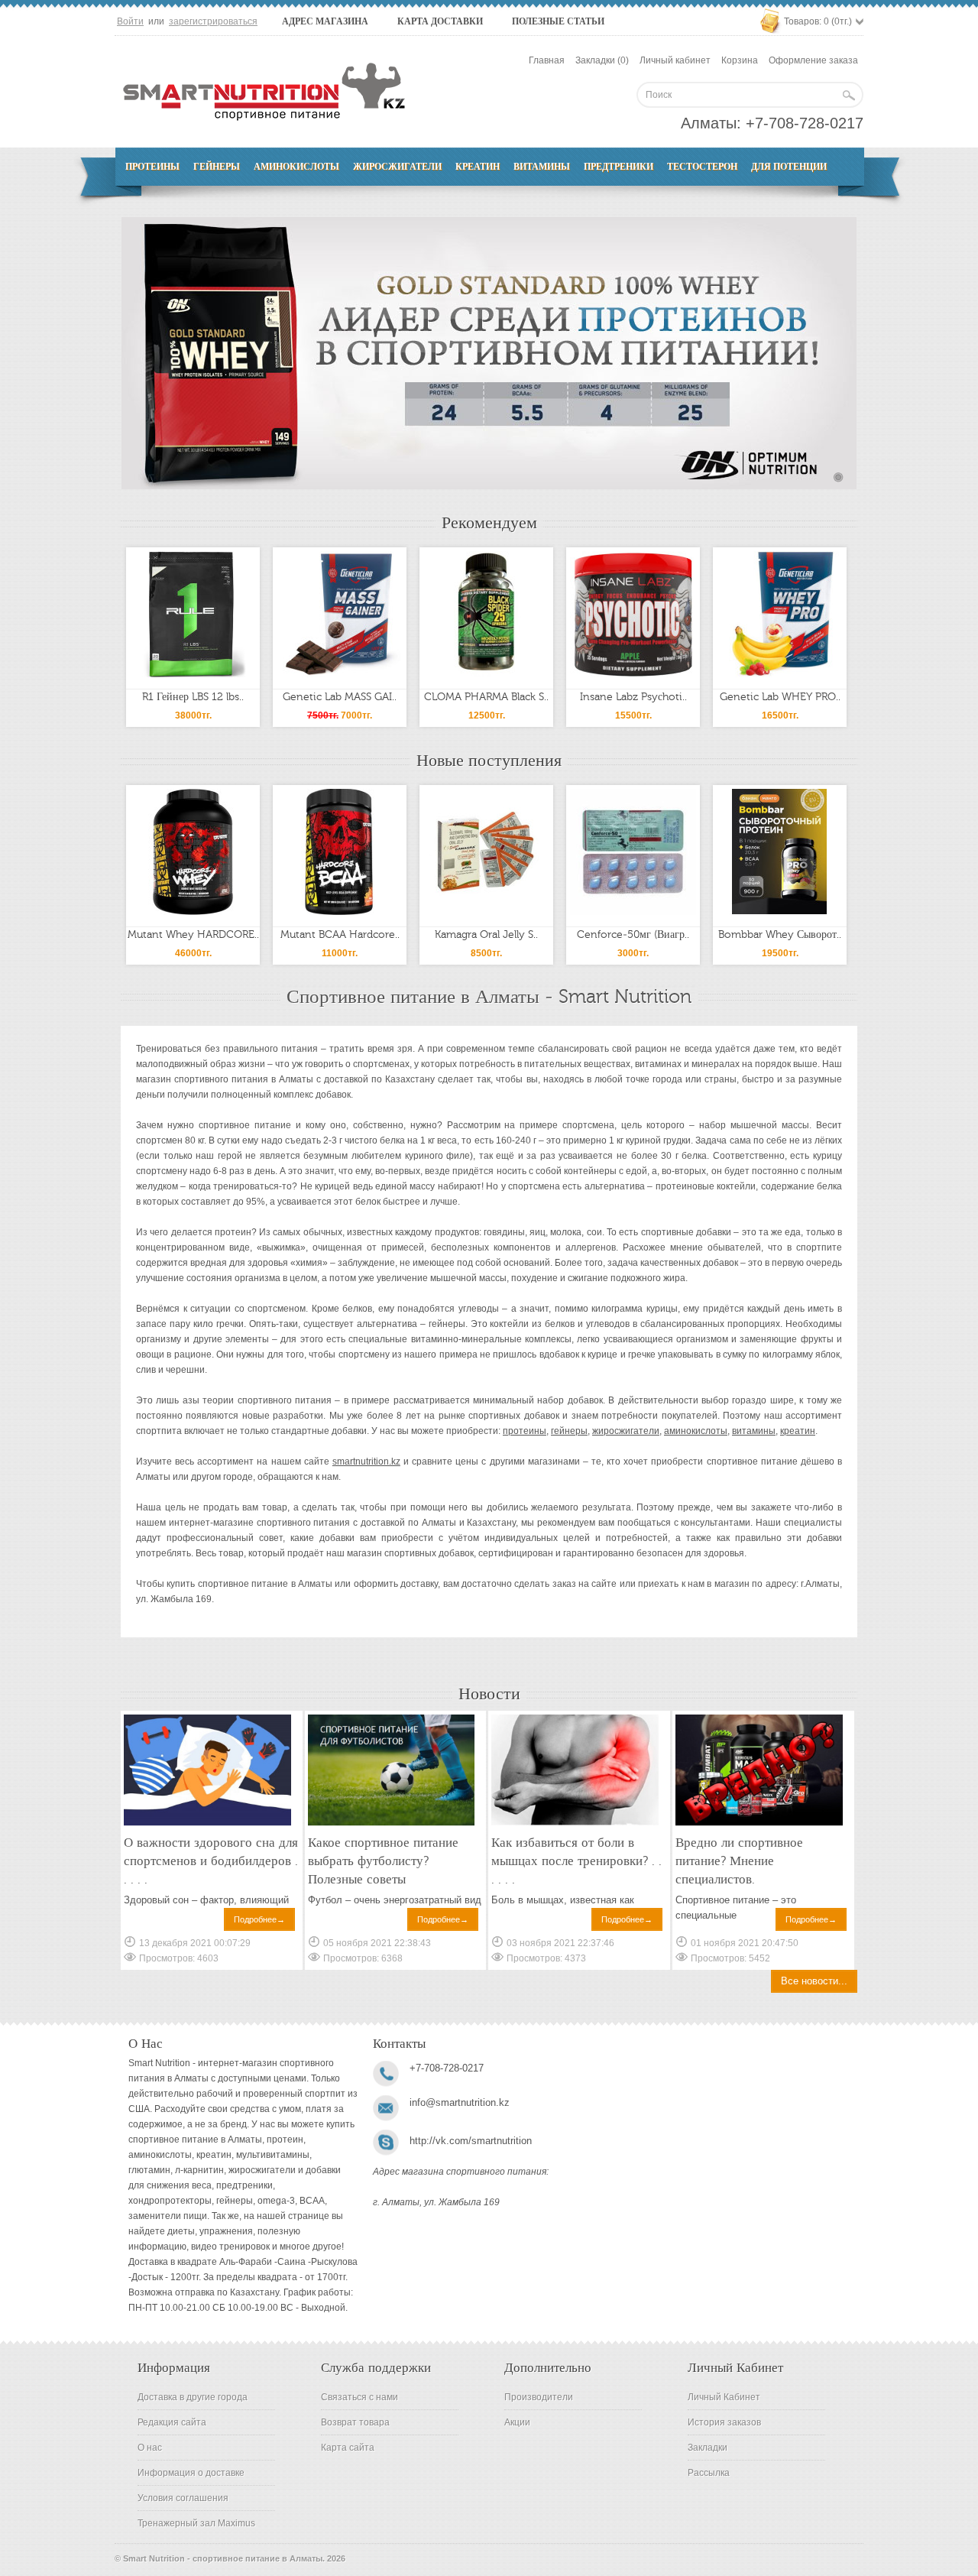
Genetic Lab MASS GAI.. (340, 697)
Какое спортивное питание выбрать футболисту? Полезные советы (383, 1861)
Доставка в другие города (193, 2397)
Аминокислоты (296, 167)
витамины (754, 1431)
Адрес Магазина (325, 21)
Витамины (542, 167)
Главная (547, 60)
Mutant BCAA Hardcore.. (340, 935)
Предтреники (619, 167)
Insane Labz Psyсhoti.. (633, 697)
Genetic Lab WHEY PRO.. (780, 697)
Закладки (708, 2448)
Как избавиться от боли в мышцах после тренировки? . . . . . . (576, 1861)
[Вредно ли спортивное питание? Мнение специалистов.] (759, 1823)
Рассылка (709, 2473)
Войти (130, 21)
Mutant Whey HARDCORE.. (193, 935)
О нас (150, 2448)
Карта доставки (440, 21)
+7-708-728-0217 (805, 123)
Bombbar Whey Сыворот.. (780, 935)
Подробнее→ (259, 1919)
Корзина (740, 60)
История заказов (724, 2422)
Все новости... (814, 1981)
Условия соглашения (183, 2498)
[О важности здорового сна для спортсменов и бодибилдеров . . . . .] (207, 1823)
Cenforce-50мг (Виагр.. (633, 935)
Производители (539, 2397)
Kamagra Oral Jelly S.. (486, 935)
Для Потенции (789, 167)
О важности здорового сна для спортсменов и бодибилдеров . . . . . (211, 1861)
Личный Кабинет (724, 2397)
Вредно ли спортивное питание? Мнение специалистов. (739, 1861)
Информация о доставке (191, 2473)
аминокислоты (696, 1431)
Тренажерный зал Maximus (196, 2523)
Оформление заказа (813, 60)
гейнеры (569, 1431)
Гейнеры (217, 167)
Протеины (152, 167)
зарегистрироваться (213, 21)
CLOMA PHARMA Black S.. (486, 697)
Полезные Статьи (558, 21)
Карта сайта (348, 2448)
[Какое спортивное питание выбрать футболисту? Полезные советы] (392, 1823)
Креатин (478, 167)
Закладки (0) (602, 60)
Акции (517, 2422)
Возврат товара (355, 2422)
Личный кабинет (675, 60)
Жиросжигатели (397, 167)
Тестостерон (702, 167)
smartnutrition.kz (366, 1462)
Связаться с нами (359, 2397)
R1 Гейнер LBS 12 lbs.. (193, 697)
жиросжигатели (626, 1431)
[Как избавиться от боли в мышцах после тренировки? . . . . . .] (575, 1823)
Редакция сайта (172, 2422)
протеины (525, 1431)
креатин (798, 1431)
